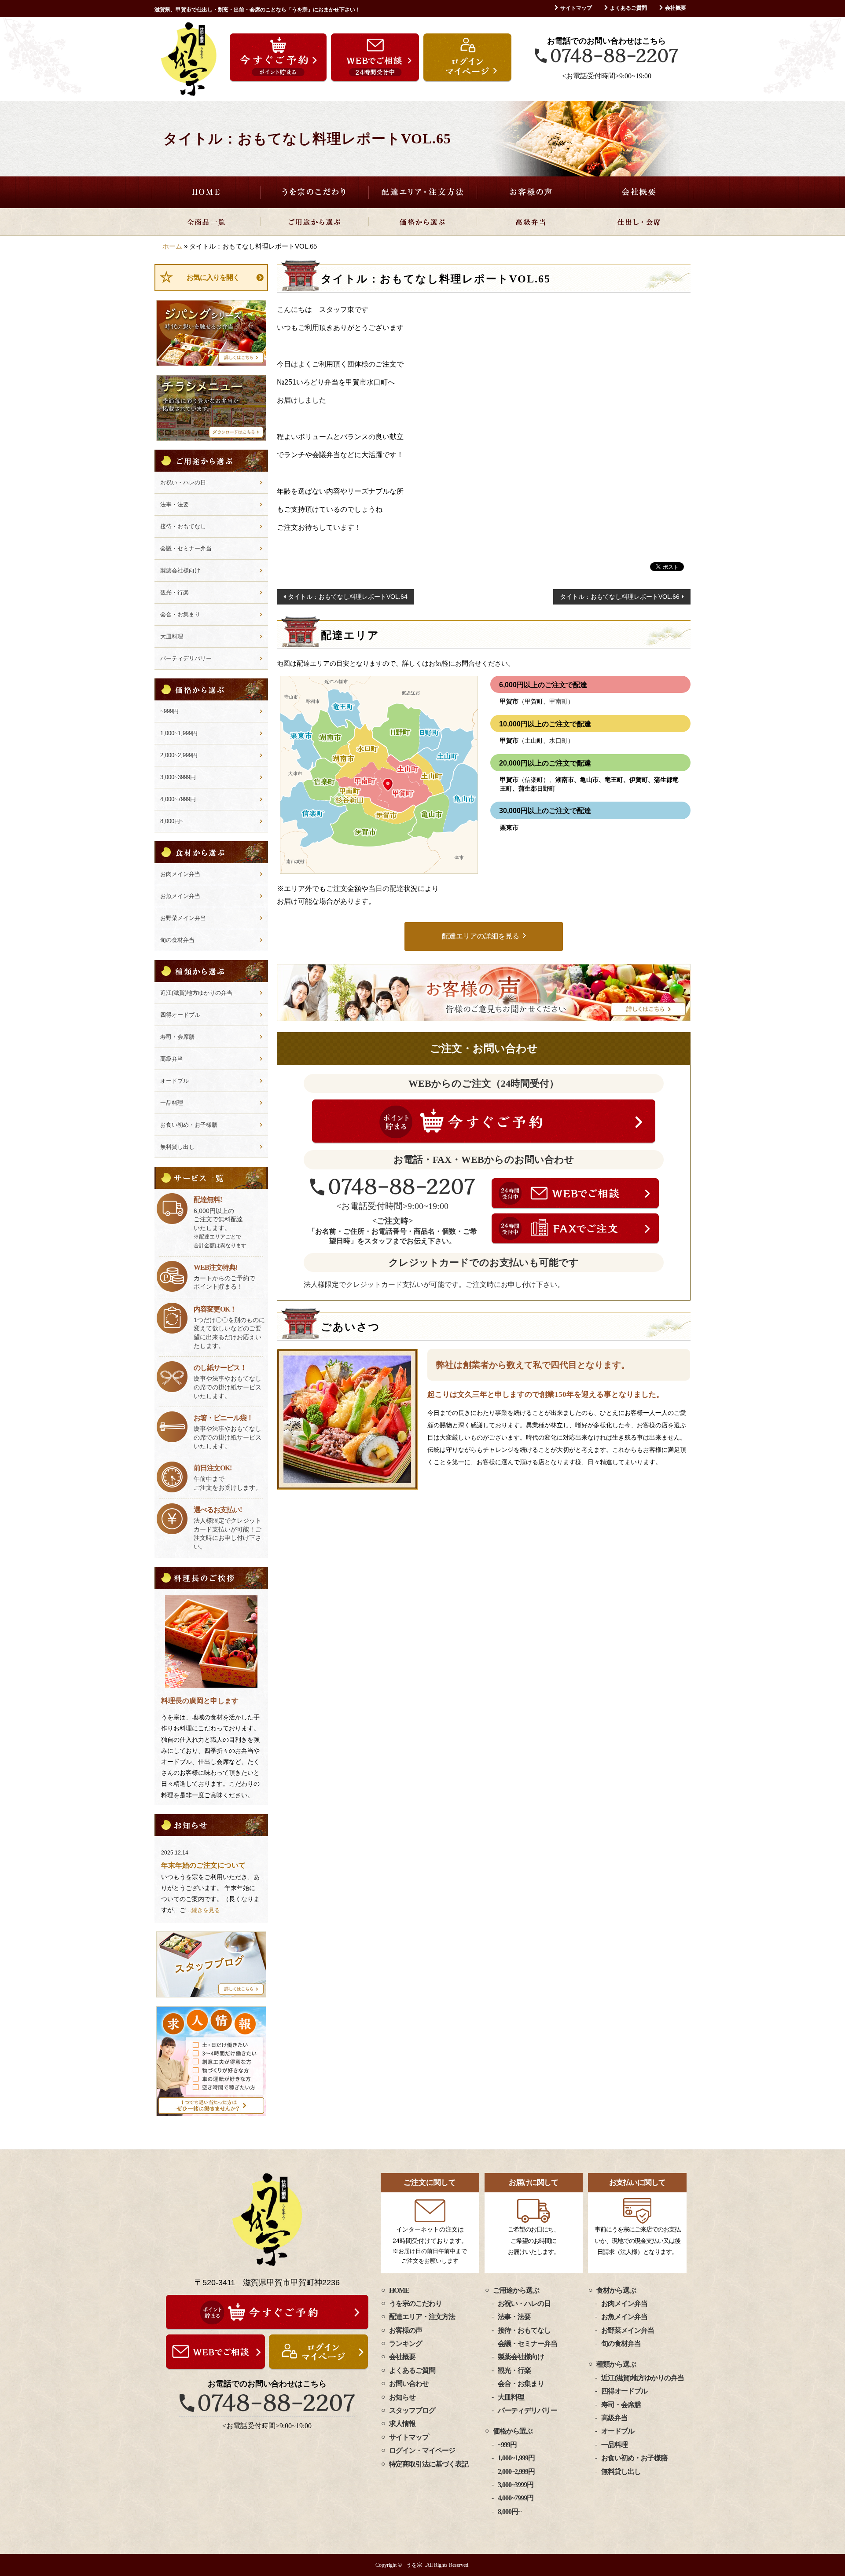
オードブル (175, 1081)
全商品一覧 (206, 222)
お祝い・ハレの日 (183, 482)
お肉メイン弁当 (180, 874)
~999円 (169, 711)
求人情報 (402, 2424)
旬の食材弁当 (177, 940)
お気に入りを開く (213, 277)
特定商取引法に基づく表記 (429, 2464)
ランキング (406, 2343)
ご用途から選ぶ (314, 222)
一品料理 (172, 1103)
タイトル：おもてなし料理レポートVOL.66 (620, 597)
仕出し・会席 (639, 222)
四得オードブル (180, 1015)
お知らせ (402, 2397)
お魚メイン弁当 (180, 896)
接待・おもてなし (183, 526)
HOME (206, 192)
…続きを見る (203, 1910)
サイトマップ (576, 8)
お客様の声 (531, 192)
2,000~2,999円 (179, 755)
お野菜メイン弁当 (183, 918)
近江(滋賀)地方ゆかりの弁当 (196, 993)
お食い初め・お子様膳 (189, 1125)
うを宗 (414, 2565)
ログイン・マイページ (422, 2450)
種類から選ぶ (616, 2364)
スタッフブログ (412, 2410)
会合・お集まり (180, 614)
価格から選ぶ (422, 222)
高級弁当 (531, 222)
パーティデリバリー (186, 658)
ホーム (172, 246)
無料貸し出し (177, 1147)
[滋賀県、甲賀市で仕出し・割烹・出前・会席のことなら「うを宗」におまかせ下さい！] (189, 59)
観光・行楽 (175, 592)
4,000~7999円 (178, 799)
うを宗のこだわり (314, 192)
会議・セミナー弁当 (186, 548)
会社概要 (676, 8)
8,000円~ (172, 821)
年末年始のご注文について (203, 1865)
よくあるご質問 (628, 8)
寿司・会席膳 (177, 1037)
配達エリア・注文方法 (422, 192)
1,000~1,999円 (179, 733)
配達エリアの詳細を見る (481, 936)
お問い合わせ (409, 2384)
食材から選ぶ (616, 2290)
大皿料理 (172, 636)
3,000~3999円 (178, 777)
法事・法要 (175, 504)
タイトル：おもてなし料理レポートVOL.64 (348, 597)
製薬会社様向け (180, 570)
